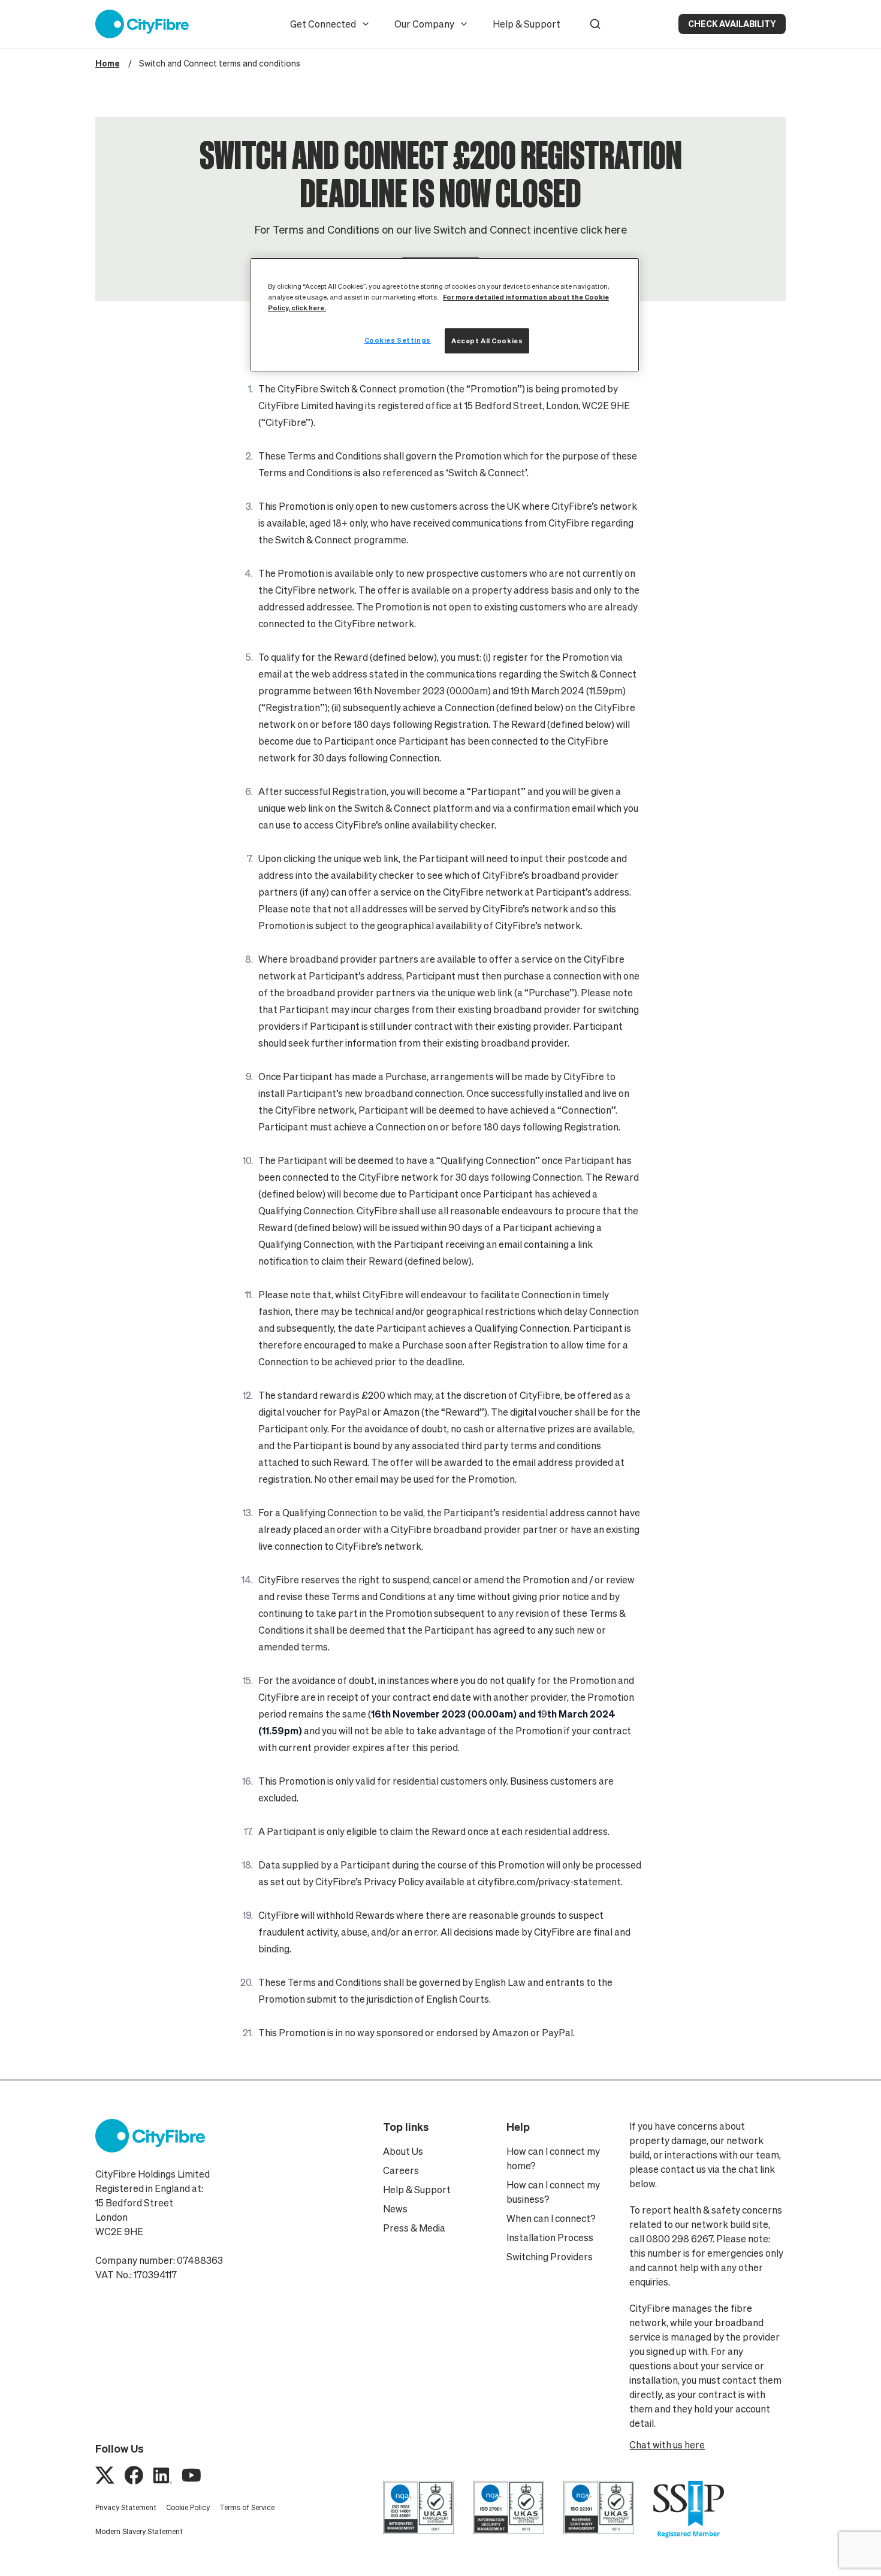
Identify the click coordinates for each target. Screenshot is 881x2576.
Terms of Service (247, 2507)
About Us (403, 2151)
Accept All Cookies (487, 341)
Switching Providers (550, 2257)
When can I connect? (551, 2218)
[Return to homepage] (142, 24)
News (395, 2209)
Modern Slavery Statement (139, 2531)
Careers (401, 2170)
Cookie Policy (188, 2507)
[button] (595, 24)
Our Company (424, 24)
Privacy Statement (126, 2507)
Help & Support (527, 24)
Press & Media (414, 2228)
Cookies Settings (398, 340)
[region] (445, 315)
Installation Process (550, 2238)
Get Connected (323, 24)
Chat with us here (667, 2445)
